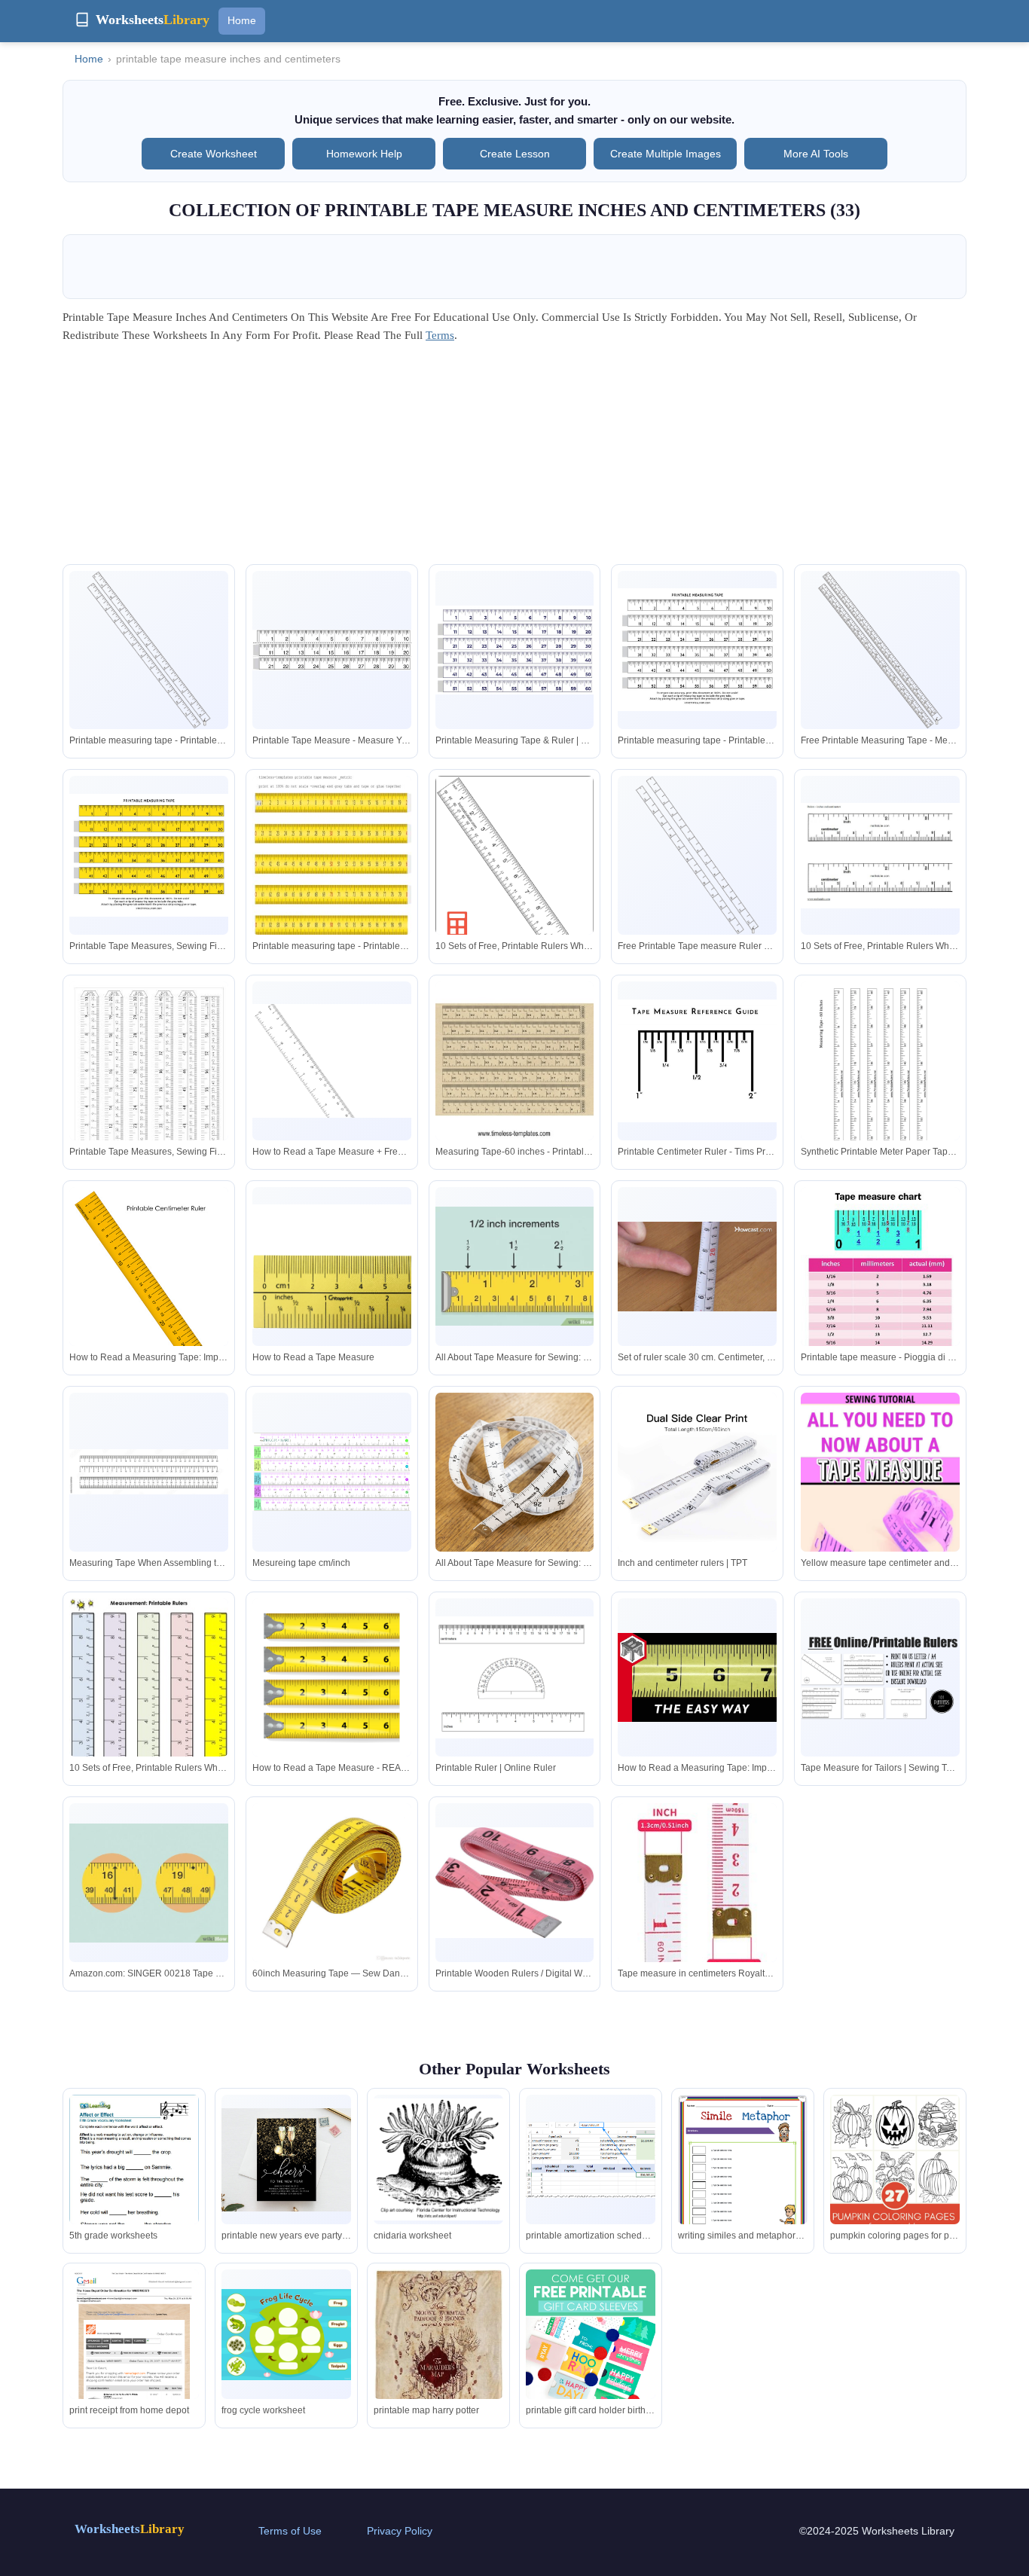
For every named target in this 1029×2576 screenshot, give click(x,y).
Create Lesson (515, 154)
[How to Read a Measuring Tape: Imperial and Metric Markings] (149, 1290)
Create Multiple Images (666, 154)
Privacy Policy (400, 2531)
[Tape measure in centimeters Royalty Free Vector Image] (697, 1896)
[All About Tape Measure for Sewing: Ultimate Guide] (515, 1266)
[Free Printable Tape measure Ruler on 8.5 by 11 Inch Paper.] (697, 855)
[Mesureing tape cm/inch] (332, 1472)
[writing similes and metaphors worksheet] (743, 2179)
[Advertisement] (514, 459)
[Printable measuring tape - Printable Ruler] (149, 650)
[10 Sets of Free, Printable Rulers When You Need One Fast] (515, 880)
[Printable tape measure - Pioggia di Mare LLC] (880, 1302)
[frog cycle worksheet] (286, 2335)
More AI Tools (816, 154)
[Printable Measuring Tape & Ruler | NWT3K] (515, 650)
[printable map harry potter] (438, 2358)
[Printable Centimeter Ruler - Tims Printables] (697, 1061)
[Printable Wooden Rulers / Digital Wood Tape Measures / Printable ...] (515, 1883)
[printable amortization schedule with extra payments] (591, 2160)
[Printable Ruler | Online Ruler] (515, 1677)
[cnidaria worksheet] (438, 2159)
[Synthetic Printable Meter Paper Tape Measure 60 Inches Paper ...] (880, 1084)
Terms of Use (290, 2531)
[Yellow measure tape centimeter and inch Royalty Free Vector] (880, 1512)
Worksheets (130, 2529)
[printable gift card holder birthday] (591, 2334)
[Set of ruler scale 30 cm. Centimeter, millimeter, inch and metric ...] (697, 1267)
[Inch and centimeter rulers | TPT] (697, 1472)
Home (242, 20)
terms (440, 335)
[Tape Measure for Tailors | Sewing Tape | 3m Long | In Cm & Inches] (880, 1677)
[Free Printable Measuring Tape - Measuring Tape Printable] (880, 650)
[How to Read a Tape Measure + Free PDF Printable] (332, 1061)
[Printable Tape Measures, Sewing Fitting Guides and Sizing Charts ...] (149, 855)
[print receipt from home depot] (134, 2353)
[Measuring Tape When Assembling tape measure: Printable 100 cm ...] (149, 1472)
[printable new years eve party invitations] (286, 2160)
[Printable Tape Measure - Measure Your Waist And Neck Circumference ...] (332, 650)
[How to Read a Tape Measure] (332, 1267)
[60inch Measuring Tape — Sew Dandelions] (332, 1883)
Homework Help (364, 154)
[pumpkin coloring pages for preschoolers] (895, 2192)
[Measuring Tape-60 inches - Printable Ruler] (515, 1061)
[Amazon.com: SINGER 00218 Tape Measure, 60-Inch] (149, 1883)
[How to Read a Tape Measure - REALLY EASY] (332, 1684)
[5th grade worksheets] (134, 2178)
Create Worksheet (214, 154)
